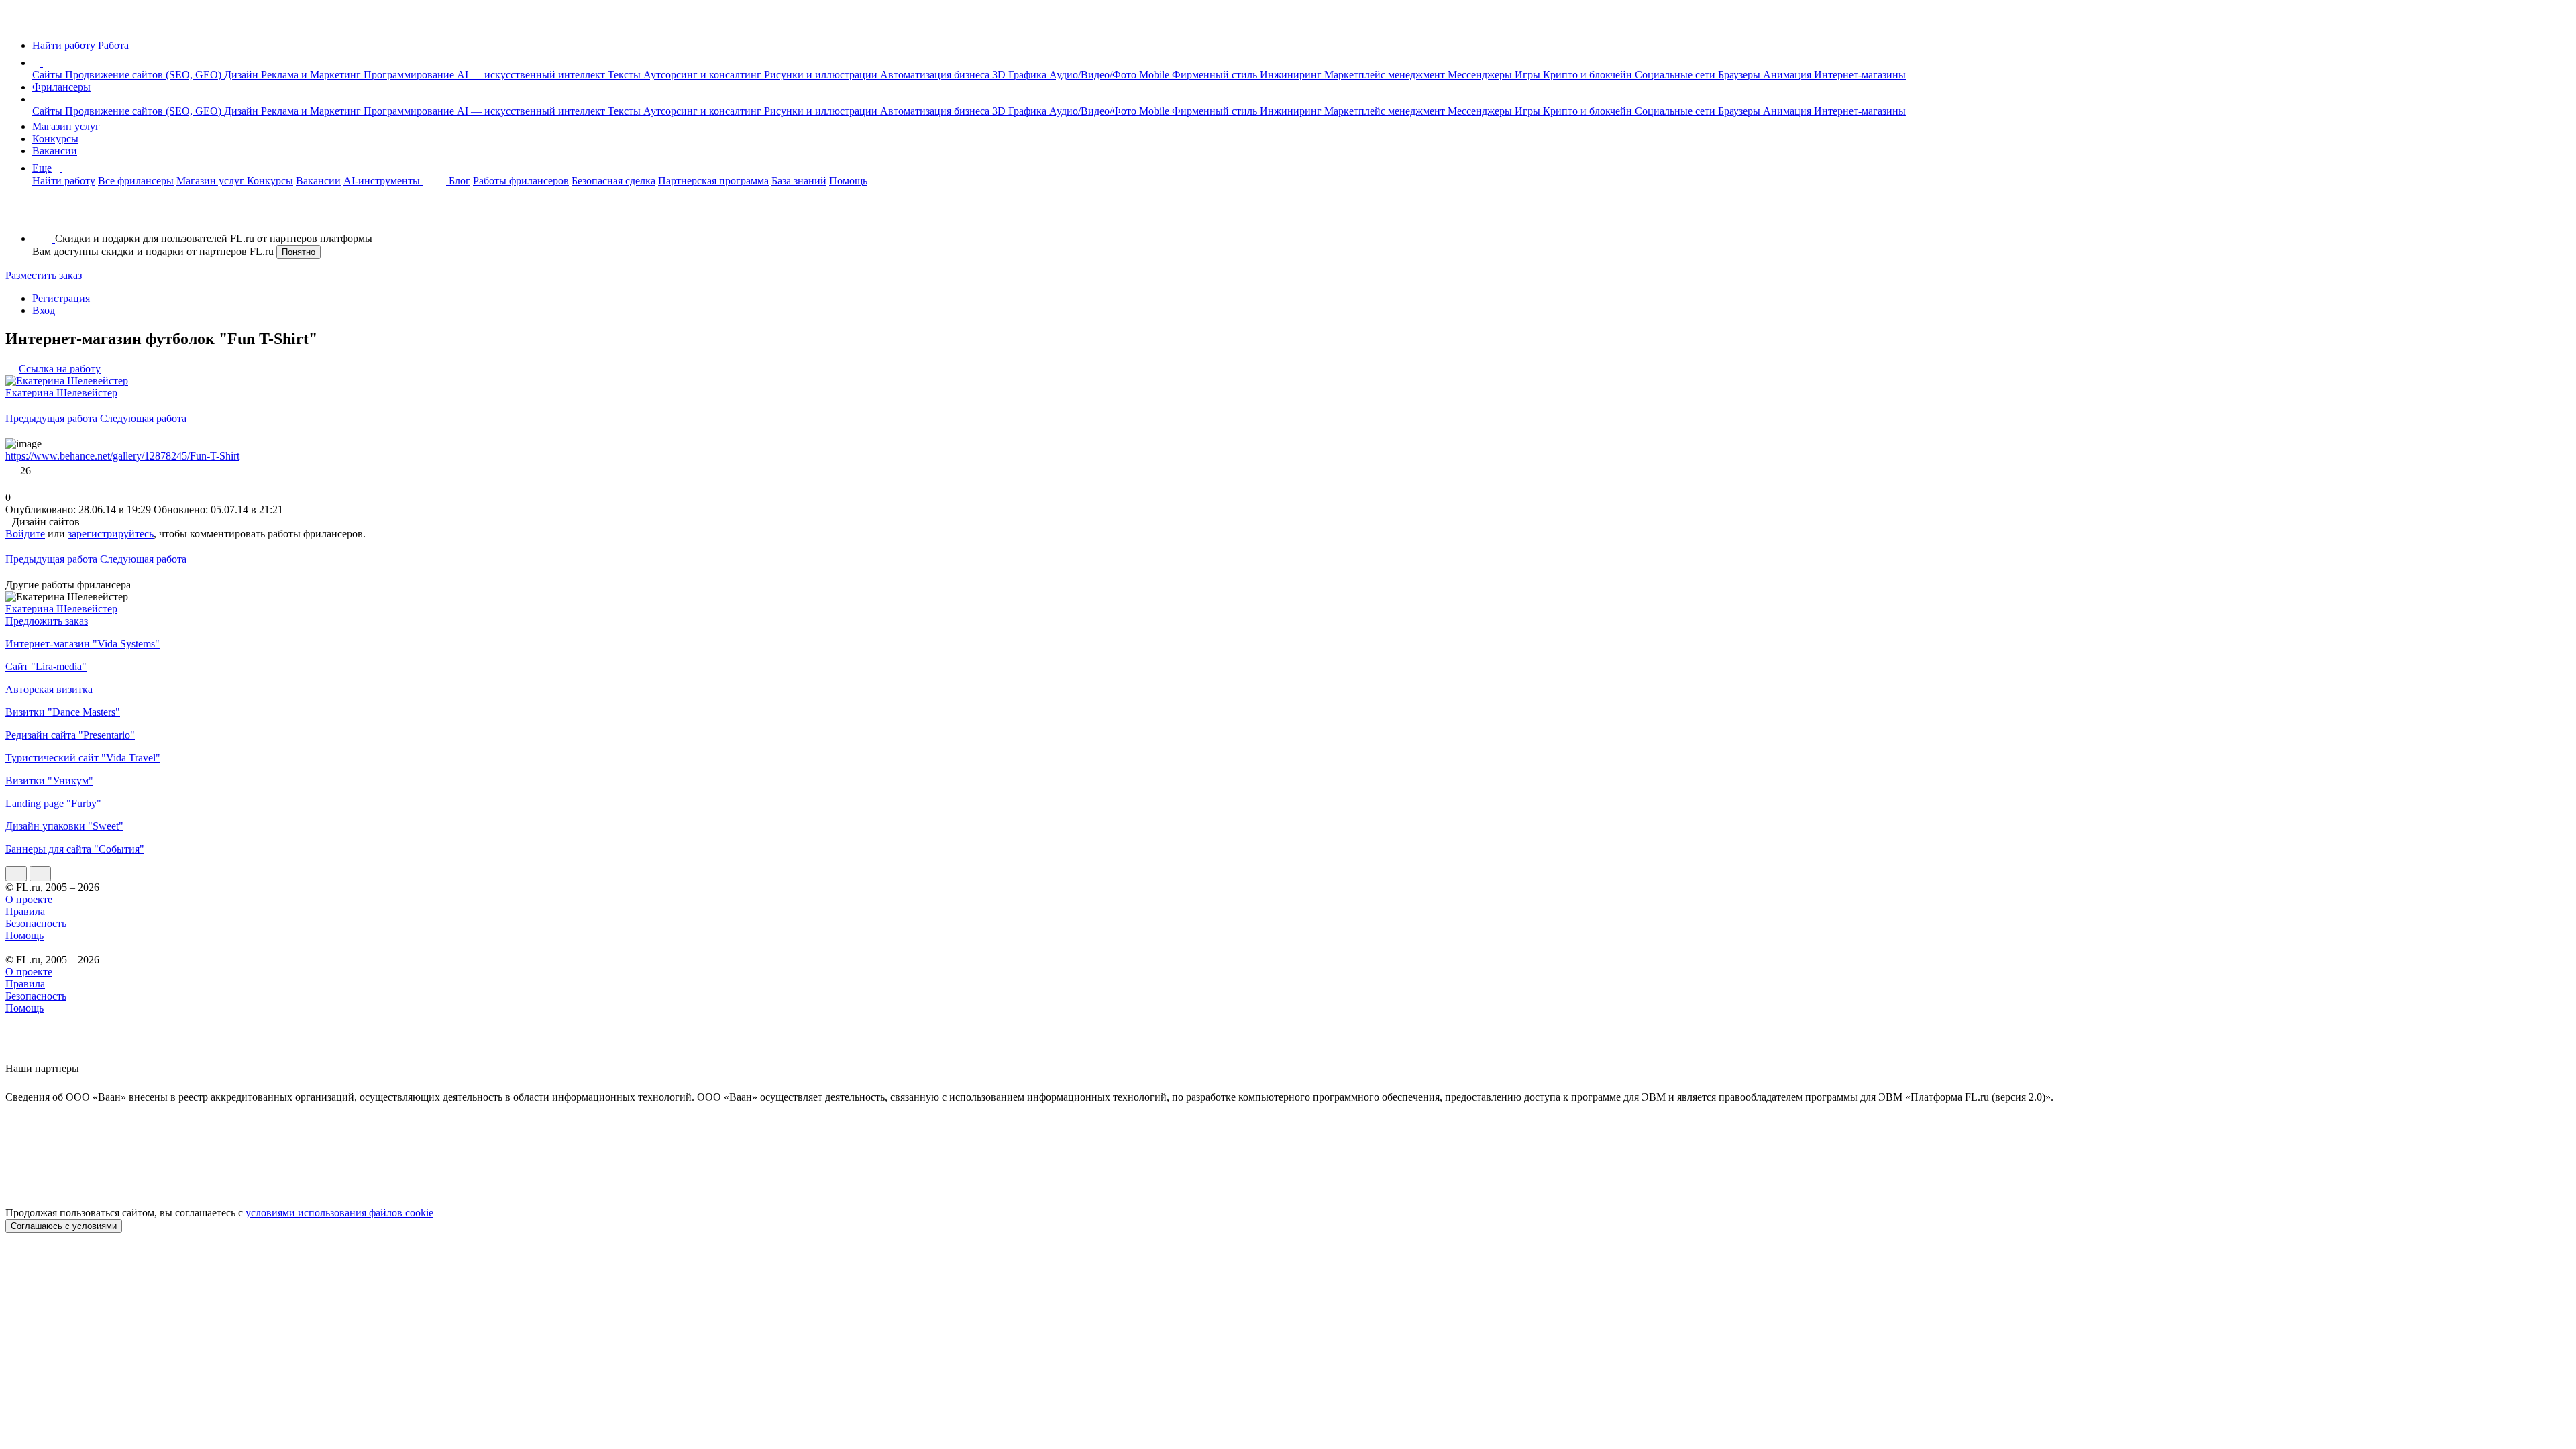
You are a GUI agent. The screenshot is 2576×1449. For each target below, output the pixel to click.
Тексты (626, 75)
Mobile (1156, 75)
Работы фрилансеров (521, 181)
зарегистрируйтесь (111, 534)
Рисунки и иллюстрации (822, 75)
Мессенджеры (1481, 75)
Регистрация (61, 298)
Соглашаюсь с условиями (64, 1226)
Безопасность (36, 923)
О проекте (29, 899)
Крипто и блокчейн (1589, 75)
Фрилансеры (61, 87)
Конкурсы (55, 139)
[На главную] (18, 22)
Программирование (410, 75)
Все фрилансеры (136, 181)
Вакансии (55, 151)
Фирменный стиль (1216, 75)
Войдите (25, 534)
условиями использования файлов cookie (339, 1213)
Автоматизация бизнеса (936, 75)
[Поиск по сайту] (43, 216)
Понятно (299, 252)
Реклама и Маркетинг (312, 75)
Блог (460, 181)
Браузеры (1740, 75)
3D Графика (1021, 75)
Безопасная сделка (613, 181)
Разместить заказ (44, 275)
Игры (1529, 75)
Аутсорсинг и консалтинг (704, 75)
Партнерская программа (713, 181)
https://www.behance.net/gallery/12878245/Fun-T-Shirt (122, 456)
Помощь (848, 181)
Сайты (49, 75)
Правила (25, 911)
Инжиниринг (1292, 75)
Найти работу (64, 181)
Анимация (1788, 75)
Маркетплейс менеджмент (1386, 75)
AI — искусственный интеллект (532, 75)
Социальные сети (1676, 75)
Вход (44, 310)
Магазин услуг (67, 126)
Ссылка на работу (60, 369)
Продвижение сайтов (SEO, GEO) (145, 75)
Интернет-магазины (1860, 75)
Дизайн (243, 75)
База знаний (799, 181)
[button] (45, 63)
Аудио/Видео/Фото (1094, 75)
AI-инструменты (383, 181)
